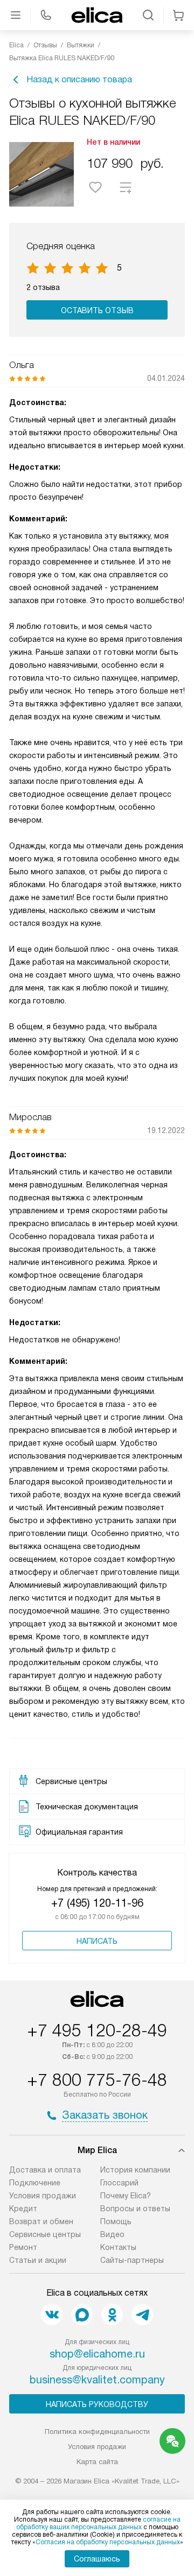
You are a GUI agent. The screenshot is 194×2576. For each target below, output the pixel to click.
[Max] (82, 2315)
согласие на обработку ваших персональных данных (98, 2523)
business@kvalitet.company (97, 2380)
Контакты (118, 2247)
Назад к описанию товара (79, 79)
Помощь (116, 2221)
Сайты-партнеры (132, 2260)
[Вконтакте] (52, 2315)
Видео (112, 2234)
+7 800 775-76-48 (97, 2080)
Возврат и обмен (41, 2221)
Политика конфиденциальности (97, 2432)
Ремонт (23, 2247)
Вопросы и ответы (135, 2209)
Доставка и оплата (45, 2170)
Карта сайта (97, 2462)
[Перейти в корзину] (178, 15)
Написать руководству (97, 2404)
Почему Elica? (126, 2196)
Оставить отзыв (97, 310)
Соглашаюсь (97, 2559)
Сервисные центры (45, 2234)
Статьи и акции (38, 2260)
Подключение (35, 2183)
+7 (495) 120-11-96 (97, 1903)
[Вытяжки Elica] (97, 15)
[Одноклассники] (112, 2315)
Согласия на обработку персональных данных (108, 2542)
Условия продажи (43, 2196)
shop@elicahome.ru (97, 2354)
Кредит (23, 2209)
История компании (135, 2170)
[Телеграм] (142, 2315)
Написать (97, 1941)
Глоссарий (119, 2183)
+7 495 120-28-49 (97, 2030)
